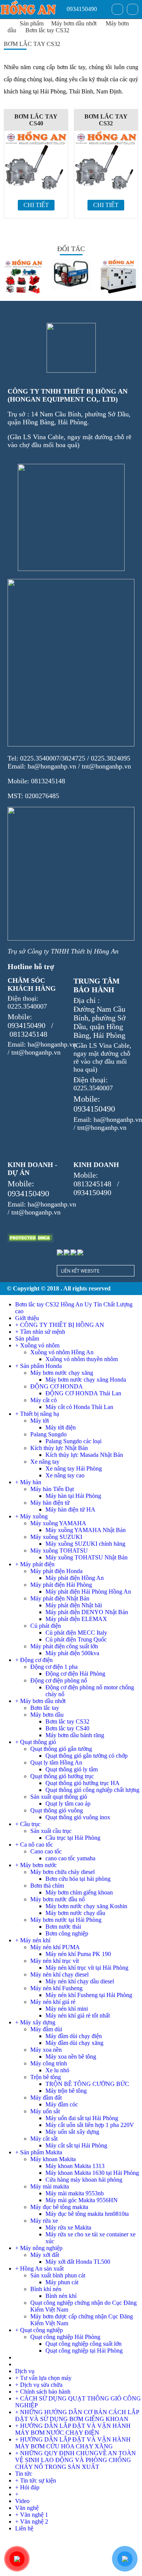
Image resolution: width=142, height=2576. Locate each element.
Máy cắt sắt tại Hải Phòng (76, 2145)
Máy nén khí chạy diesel (59, 1974)
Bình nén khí (61, 2296)
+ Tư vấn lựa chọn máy (43, 2378)
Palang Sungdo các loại (73, 1441)
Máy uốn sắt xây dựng (72, 2132)
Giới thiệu (27, 1318)
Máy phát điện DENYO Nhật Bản (87, 1612)
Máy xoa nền (46, 2050)
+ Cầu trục (28, 1824)
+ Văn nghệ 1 (32, 2515)
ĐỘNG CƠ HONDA (57, 1386)
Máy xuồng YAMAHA (58, 1523)
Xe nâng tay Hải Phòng (74, 1468)
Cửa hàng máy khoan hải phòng (84, 2180)
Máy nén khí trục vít (55, 1961)
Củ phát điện (46, 1626)
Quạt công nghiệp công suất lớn (83, 2344)
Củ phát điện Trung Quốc (76, 1639)
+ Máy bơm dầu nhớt (40, 1701)
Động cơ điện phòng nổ (59, 1680)
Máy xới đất (45, 2255)
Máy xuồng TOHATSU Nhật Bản (87, 1557)
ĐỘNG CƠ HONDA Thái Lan (83, 1393)
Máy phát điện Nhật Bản (60, 1598)
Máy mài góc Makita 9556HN (82, 2200)
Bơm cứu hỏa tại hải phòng (78, 1879)
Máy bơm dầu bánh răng (75, 1735)
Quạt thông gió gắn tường (61, 1749)
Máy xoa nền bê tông (71, 2057)
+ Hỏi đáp (27, 2487)
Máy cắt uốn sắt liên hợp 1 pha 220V (90, 2125)
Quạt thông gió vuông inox (78, 1817)
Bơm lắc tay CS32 (47, 30)
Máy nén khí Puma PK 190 (78, 1954)
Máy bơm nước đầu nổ (58, 1899)
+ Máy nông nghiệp (39, 2248)
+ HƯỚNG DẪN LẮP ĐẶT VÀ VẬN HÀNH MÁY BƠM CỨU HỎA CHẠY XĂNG (73, 2443)
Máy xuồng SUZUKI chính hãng (85, 1544)
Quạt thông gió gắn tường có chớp (87, 1756)
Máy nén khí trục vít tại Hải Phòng (87, 1968)
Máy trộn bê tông (66, 2091)
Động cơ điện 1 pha (54, 1667)
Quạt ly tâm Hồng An (56, 1762)
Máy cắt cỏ (44, 1400)
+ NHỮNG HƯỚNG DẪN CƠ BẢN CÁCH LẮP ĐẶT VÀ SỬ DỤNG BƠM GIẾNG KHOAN (77, 2415)
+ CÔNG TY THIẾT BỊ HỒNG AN (60, 1325)
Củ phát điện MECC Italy (76, 1633)
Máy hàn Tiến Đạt (52, 1489)
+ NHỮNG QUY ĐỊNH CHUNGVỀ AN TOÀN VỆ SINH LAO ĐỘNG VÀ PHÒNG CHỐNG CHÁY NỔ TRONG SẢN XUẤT (76, 2460)
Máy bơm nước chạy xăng (62, 1373)
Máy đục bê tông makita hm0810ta (87, 2214)
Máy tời (40, 1421)
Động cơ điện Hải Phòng (75, 1674)
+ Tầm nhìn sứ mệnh (40, 1332)
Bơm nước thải (63, 1927)
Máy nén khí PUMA (55, 1947)
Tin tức (24, 2474)
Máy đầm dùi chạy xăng (74, 2043)
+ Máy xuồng (31, 1516)
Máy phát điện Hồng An (75, 1578)
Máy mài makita (50, 2186)
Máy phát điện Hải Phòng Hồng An (88, 1592)
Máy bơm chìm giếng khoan (79, 1892)
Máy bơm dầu (47, 1715)
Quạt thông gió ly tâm (72, 1769)
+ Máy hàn (28, 1482)
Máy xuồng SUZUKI (56, 1537)
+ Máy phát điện (35, 1564)
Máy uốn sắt (45, 2111)
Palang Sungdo (48, 1434)
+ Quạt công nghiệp (39, 2330)
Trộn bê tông (46, 2077)
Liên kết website (80, 1271)
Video (22, 2501)
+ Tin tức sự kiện (36, 2480)
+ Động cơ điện (34, 1660)
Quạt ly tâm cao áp (68, 1804)
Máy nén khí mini (67, 2009)
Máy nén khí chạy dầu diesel (80, 1981)
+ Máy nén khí (33, 1940)
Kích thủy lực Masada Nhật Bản (84, 1455)
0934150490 (81, 9)
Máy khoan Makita (53, 2159)
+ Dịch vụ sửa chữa (39, 2385)
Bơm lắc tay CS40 (36, 120)
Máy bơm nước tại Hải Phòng (66, 1920)
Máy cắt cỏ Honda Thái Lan (79, 1407)
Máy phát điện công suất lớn (64, 1646)
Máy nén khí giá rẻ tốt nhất (78, 2015)
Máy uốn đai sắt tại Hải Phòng (82, 2118)
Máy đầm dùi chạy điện (74, 2036)
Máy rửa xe (44, 2221)
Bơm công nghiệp (67, 1933)
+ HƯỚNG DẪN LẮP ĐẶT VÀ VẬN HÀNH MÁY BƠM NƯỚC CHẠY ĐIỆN (73, 2429)
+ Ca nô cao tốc (34, 1845)
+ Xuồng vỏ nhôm (37, 1345)
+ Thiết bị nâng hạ (37, 1414)
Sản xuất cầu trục (51, 1831)
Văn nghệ (27, 2508)
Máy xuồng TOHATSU (59, 1551)
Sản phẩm (32, 23)
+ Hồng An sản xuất (39, 2268)
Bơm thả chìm (47, 1886)
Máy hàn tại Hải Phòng (73, 1496)
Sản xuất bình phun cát (58, 2275)
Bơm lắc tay (45, 1708)
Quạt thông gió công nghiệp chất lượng (92, 1790)
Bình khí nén (46, 2289)
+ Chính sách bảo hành (43, 2392)
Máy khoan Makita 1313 (75, 2166)
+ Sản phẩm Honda (38, 1366)
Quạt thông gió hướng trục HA (83, 1783)
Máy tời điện (61, 1427)
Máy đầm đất (46, 2098)
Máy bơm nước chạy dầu (75, 1913)
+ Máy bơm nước (36, 1865)
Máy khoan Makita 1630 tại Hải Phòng (92, 2173)
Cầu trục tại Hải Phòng (73, 1838)
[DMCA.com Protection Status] (30, 1238)
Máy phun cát (62, 2282)
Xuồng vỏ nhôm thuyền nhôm (82, 1359)
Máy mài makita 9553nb (75, 2193)
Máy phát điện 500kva (72, 1653)
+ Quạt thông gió (36, 1742)
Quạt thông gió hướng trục (62, 1776)
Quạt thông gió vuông (57, 1810)
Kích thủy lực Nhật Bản (59, 1448)
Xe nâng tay (45, 1462)
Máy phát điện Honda (56, 1571)
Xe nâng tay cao (65, 1475)
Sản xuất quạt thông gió (59, 1797)
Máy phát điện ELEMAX (76, 1619)
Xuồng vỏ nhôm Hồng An (62, 1352)
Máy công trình (49, 2063)
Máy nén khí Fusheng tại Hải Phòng (89, 1995)
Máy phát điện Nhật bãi (74, 1605)
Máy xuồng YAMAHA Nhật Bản (86, 1530)
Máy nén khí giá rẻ (53, 2002)
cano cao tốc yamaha (70, 1858)
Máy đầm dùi (46, 2029)
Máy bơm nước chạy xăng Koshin (86, 1906)
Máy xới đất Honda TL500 (78, 2262)
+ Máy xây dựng (35, 2022)
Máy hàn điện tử (50, 1503)
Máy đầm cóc (62, 2104)
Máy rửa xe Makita (68, 2227)
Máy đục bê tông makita (59, 2207)
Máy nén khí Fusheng (56, 1988)
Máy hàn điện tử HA (70, 1509)
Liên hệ (24, 2528)
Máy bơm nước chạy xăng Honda (86, 1380)
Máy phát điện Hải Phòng (61, 1585)
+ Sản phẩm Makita (39, 2152)
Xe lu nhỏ (57, 2070)
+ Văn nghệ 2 (32, 2521)
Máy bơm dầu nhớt (74, 23)
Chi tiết (36, 205)
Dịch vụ (25, 2371)
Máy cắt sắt (44, 2139)
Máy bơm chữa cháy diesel (62, 1872)
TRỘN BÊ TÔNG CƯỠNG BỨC (87, 2084)
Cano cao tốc (46, 1851)
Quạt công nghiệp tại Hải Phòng (84, 2351)
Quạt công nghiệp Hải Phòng (65, 2337)
